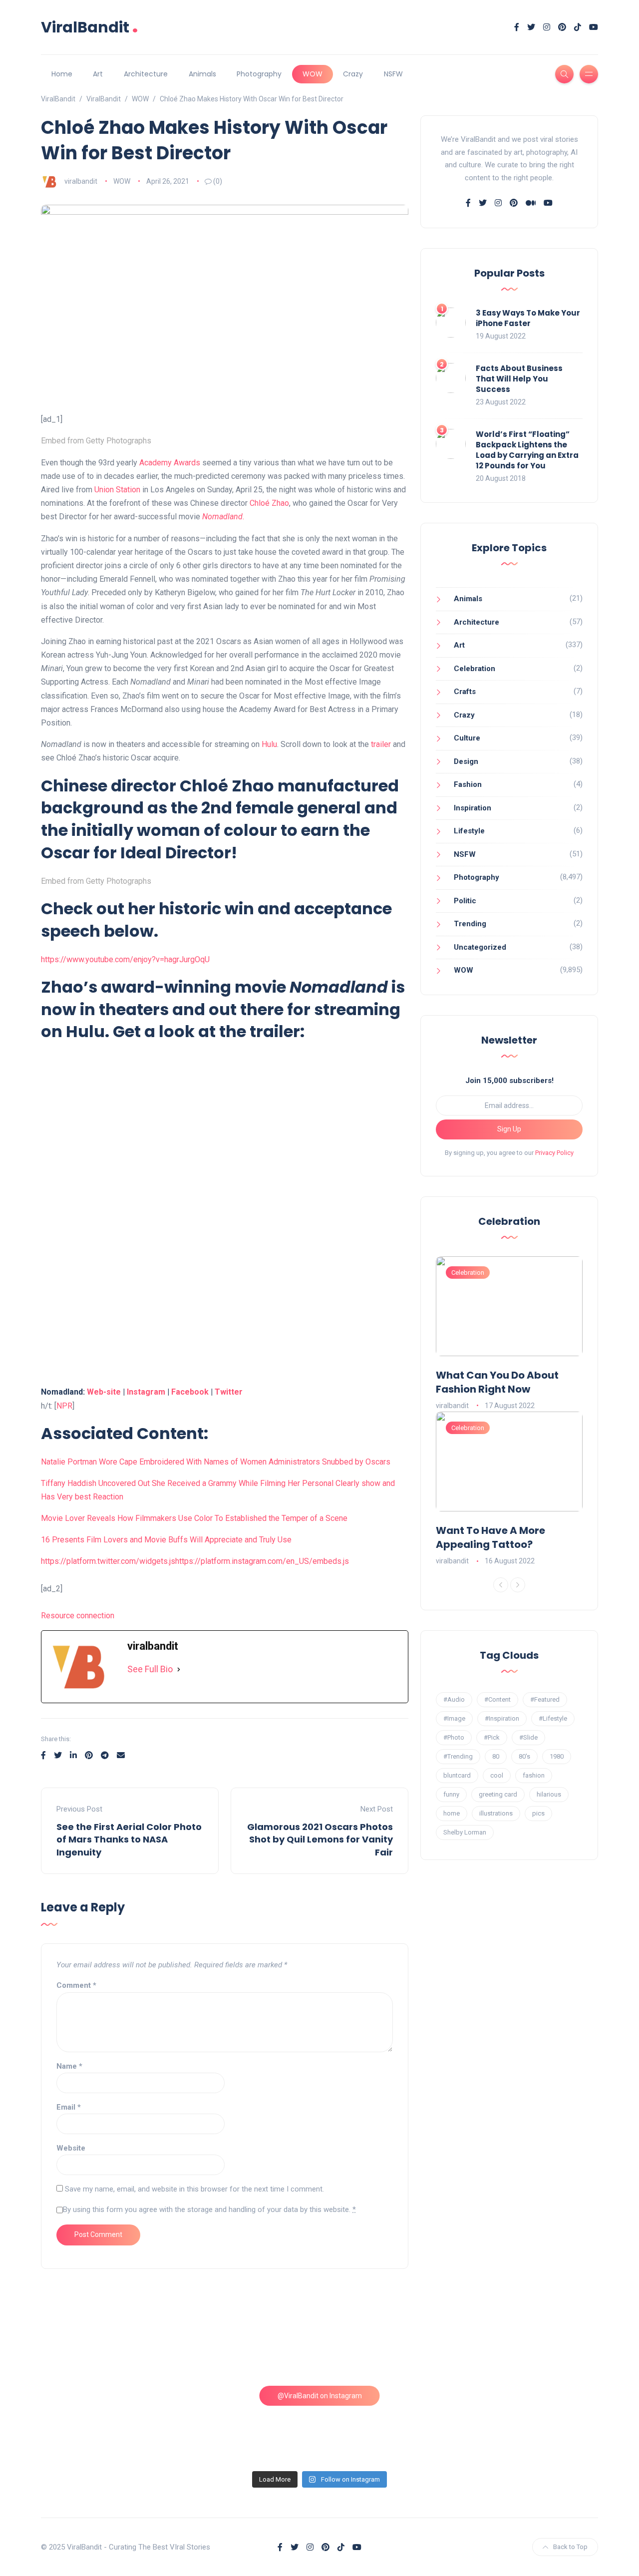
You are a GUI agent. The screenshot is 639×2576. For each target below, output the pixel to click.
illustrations (496, 1813)
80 (496, 1756)
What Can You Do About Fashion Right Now (497, 1382)
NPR (64, 1406)
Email (69, 2107)
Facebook (190, 1392)
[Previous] (501, 1585)
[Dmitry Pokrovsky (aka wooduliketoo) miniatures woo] (390, 2424)
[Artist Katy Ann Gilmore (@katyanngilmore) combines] (108, 2343)
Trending (470, 924)
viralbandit (81, 181)
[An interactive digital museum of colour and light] (249, 2343)
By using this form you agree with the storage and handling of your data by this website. (209, 2209)
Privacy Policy (554, 1153)
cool (497, 1775)
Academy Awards (170, 463)
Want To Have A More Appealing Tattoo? (490, 1537)
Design (466, 761)
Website (71, 2148)
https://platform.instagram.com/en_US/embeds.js (262, 1561)
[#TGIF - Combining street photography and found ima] (249, 2424)
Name (69, 2066)
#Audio (454, 1699)
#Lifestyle (553, 1718)
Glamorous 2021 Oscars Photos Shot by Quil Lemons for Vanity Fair (320, 1839)
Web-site (104, 1392)
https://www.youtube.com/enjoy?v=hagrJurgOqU (125, 959)
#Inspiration (502, 1718)
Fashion (468, 784)
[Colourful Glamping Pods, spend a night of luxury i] (531, 2343)
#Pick (492, 1737)
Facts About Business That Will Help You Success (519, 379)
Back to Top (570, 2547)
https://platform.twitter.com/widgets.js (108, 1561)
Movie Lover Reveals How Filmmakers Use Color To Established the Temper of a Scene (194, 1518)
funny (451, 1794)
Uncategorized (480, 947)
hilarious (549, 1794)
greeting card (498, 1794)
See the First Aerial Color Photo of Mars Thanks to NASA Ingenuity (129, 1839)
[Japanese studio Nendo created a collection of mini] (108, 2424)
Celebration (475, 669)
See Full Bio (150, 1669)
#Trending (458, 1756)
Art (98, 74)
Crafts (465, 692)
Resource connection (78, 1616)
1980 (557, 1756)
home (452, 1813)
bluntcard (457, 1775)
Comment (76, 1985)
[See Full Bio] (179, 1669)
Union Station (117, 490)
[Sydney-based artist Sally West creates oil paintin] (531, 2424)
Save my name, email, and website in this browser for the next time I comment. (194, 2189)
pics (538, 1813)
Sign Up (509, 1129)
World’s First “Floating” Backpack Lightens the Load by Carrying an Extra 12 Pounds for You (527, 450)
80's (524, 1756)
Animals (202, 74)
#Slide (528, 1737)
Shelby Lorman (465, 1832)
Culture (467, 738)
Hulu (269, 744)
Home (62, 74)
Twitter (229, 1392)
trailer (381, 744)
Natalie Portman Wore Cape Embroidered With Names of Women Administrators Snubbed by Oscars (216, 1462)
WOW (313, 74)
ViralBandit (90, 27)
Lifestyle (469, 831)
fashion (534, 1775)
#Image (454, 1718)
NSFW (393, 74)
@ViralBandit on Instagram (320, 2396)
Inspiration (473, 808)
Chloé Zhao (269, 503)
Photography (259, 74)
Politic (465, 901)
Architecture (146, 74)
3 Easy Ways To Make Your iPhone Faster (528, 318)
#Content (497, 1699)
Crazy (353, 74)
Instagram (146, 1392)
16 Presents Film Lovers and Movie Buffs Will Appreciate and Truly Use (166, 1540)
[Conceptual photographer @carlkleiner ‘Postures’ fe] (390, 2343)
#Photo (454, 1737)
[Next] (518, 1585)
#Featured (545, 1699)
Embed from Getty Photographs (96, 441)
